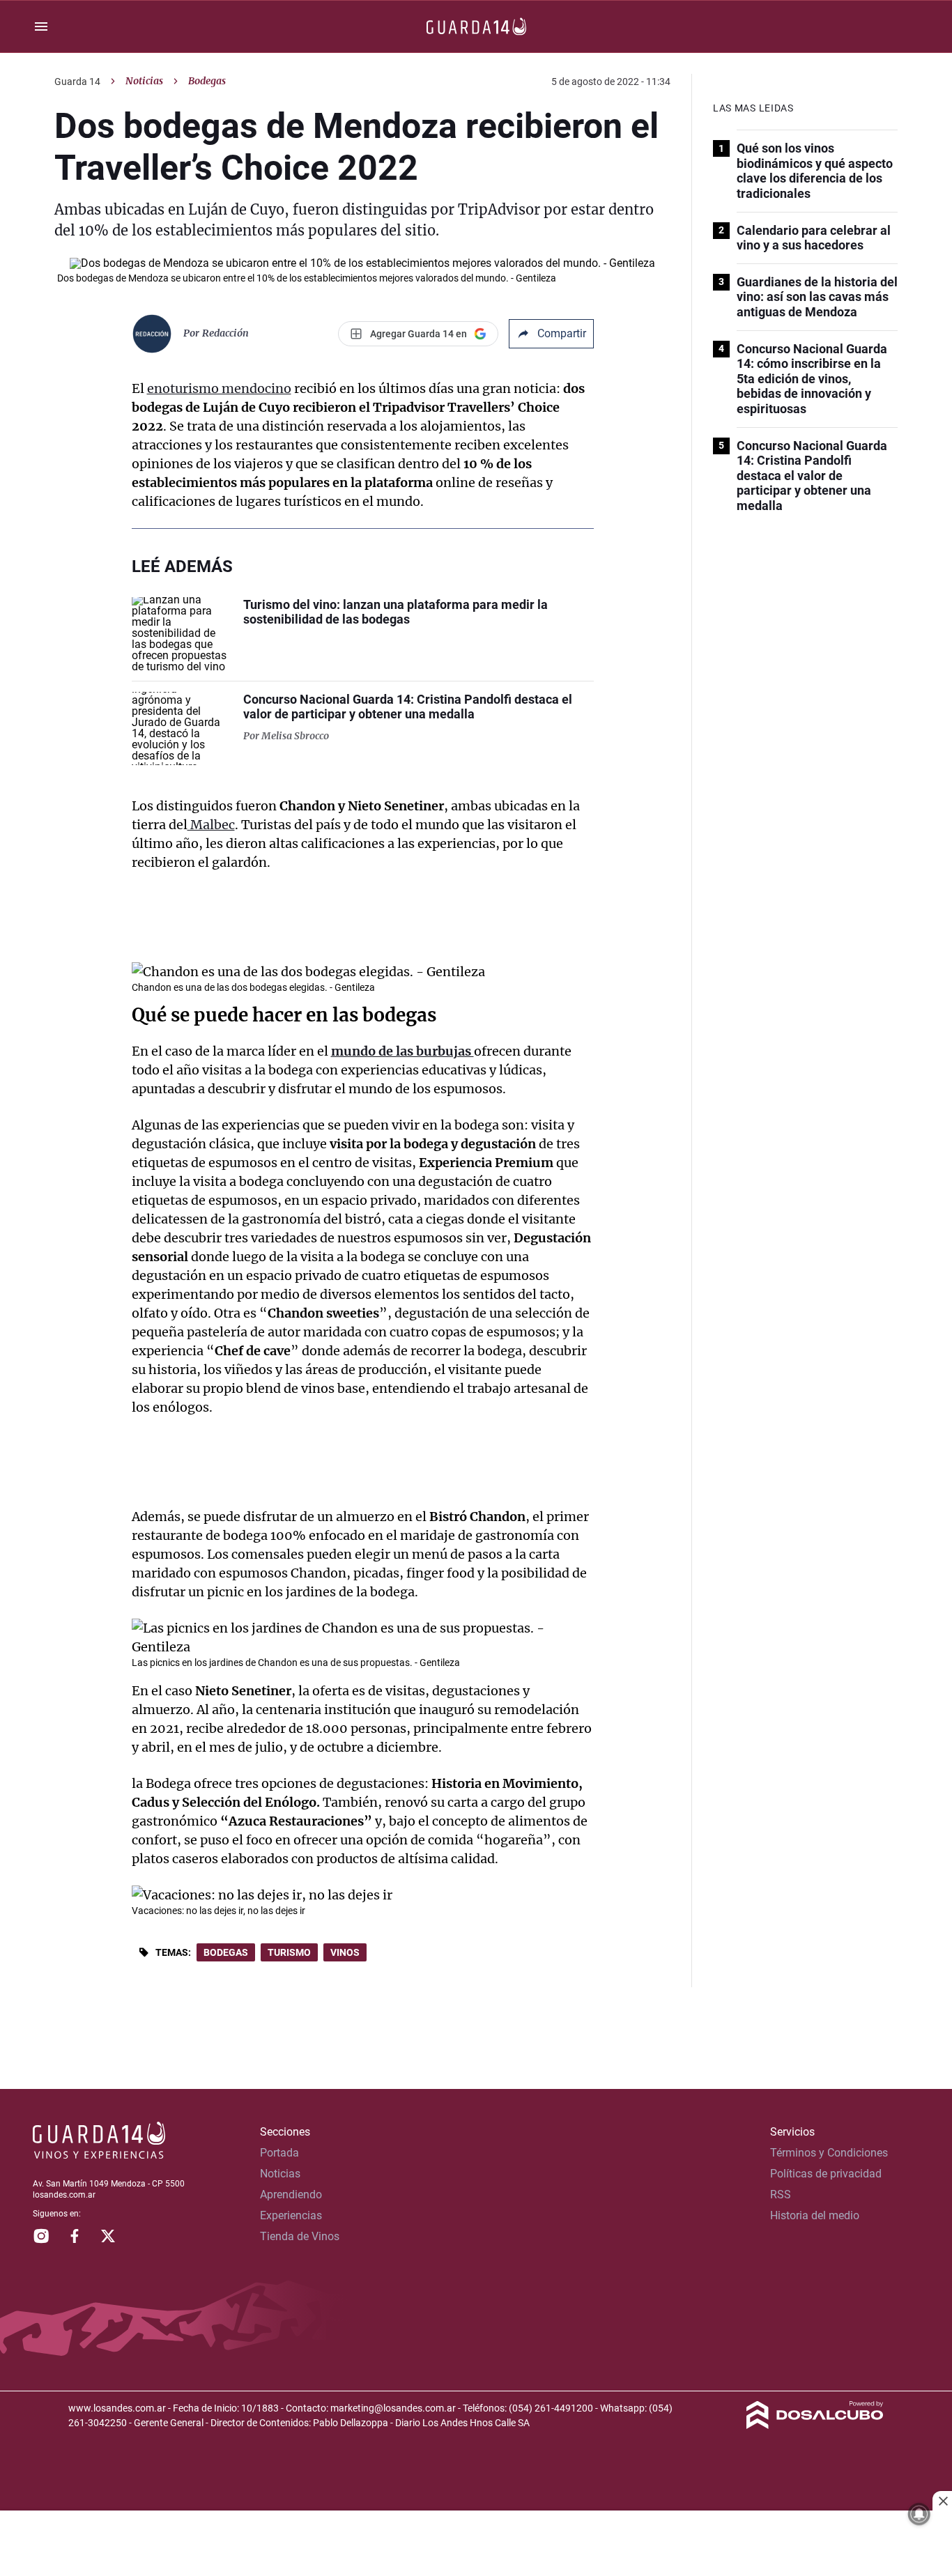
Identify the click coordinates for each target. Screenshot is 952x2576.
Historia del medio (815, 2215)
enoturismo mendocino (219, 388)
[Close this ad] (942, 2501)
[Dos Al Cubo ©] (815, 2425)
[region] (476, 2545)
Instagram (41, 2236)
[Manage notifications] (919, 2514)
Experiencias (291, 2215)
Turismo (289, 1952)
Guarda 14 (77, 82)
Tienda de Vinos (300, 2236)
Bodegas (226, 1952)
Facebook (75, 2236)
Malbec (211, 825)
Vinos (345, 1952)
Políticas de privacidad (826, 2174)
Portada (279, 2153)
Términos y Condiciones (829, 2153)
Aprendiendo (291, 2195)
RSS (781, 2195)
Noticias (144, 81)
